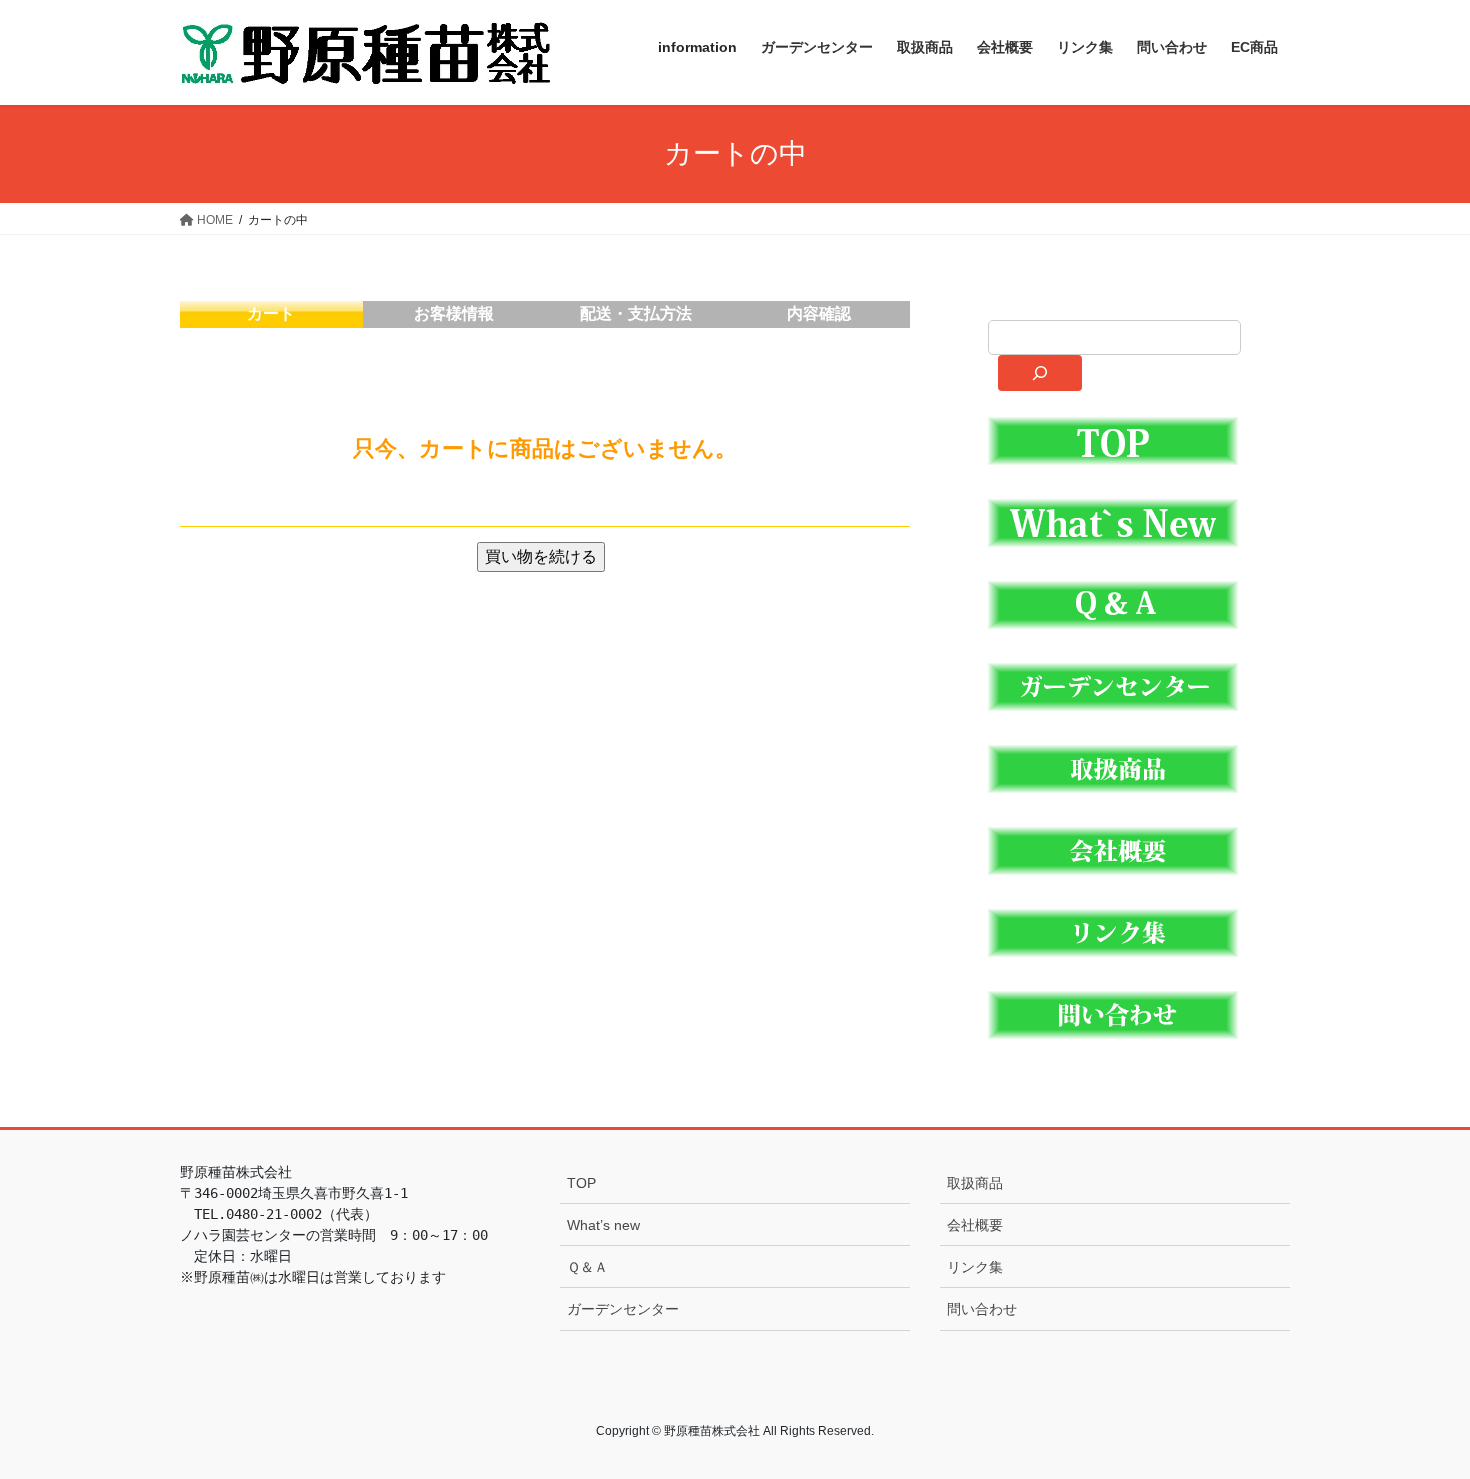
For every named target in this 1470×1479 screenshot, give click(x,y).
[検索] (1039, 373)
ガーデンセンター (623, 1309)
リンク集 (975, 1267)
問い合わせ (982, 1309)
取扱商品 (975, 1183)
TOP (581, 1183)
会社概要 (975, 1225)
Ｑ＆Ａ (587, 1267)
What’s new (603, 1225)
